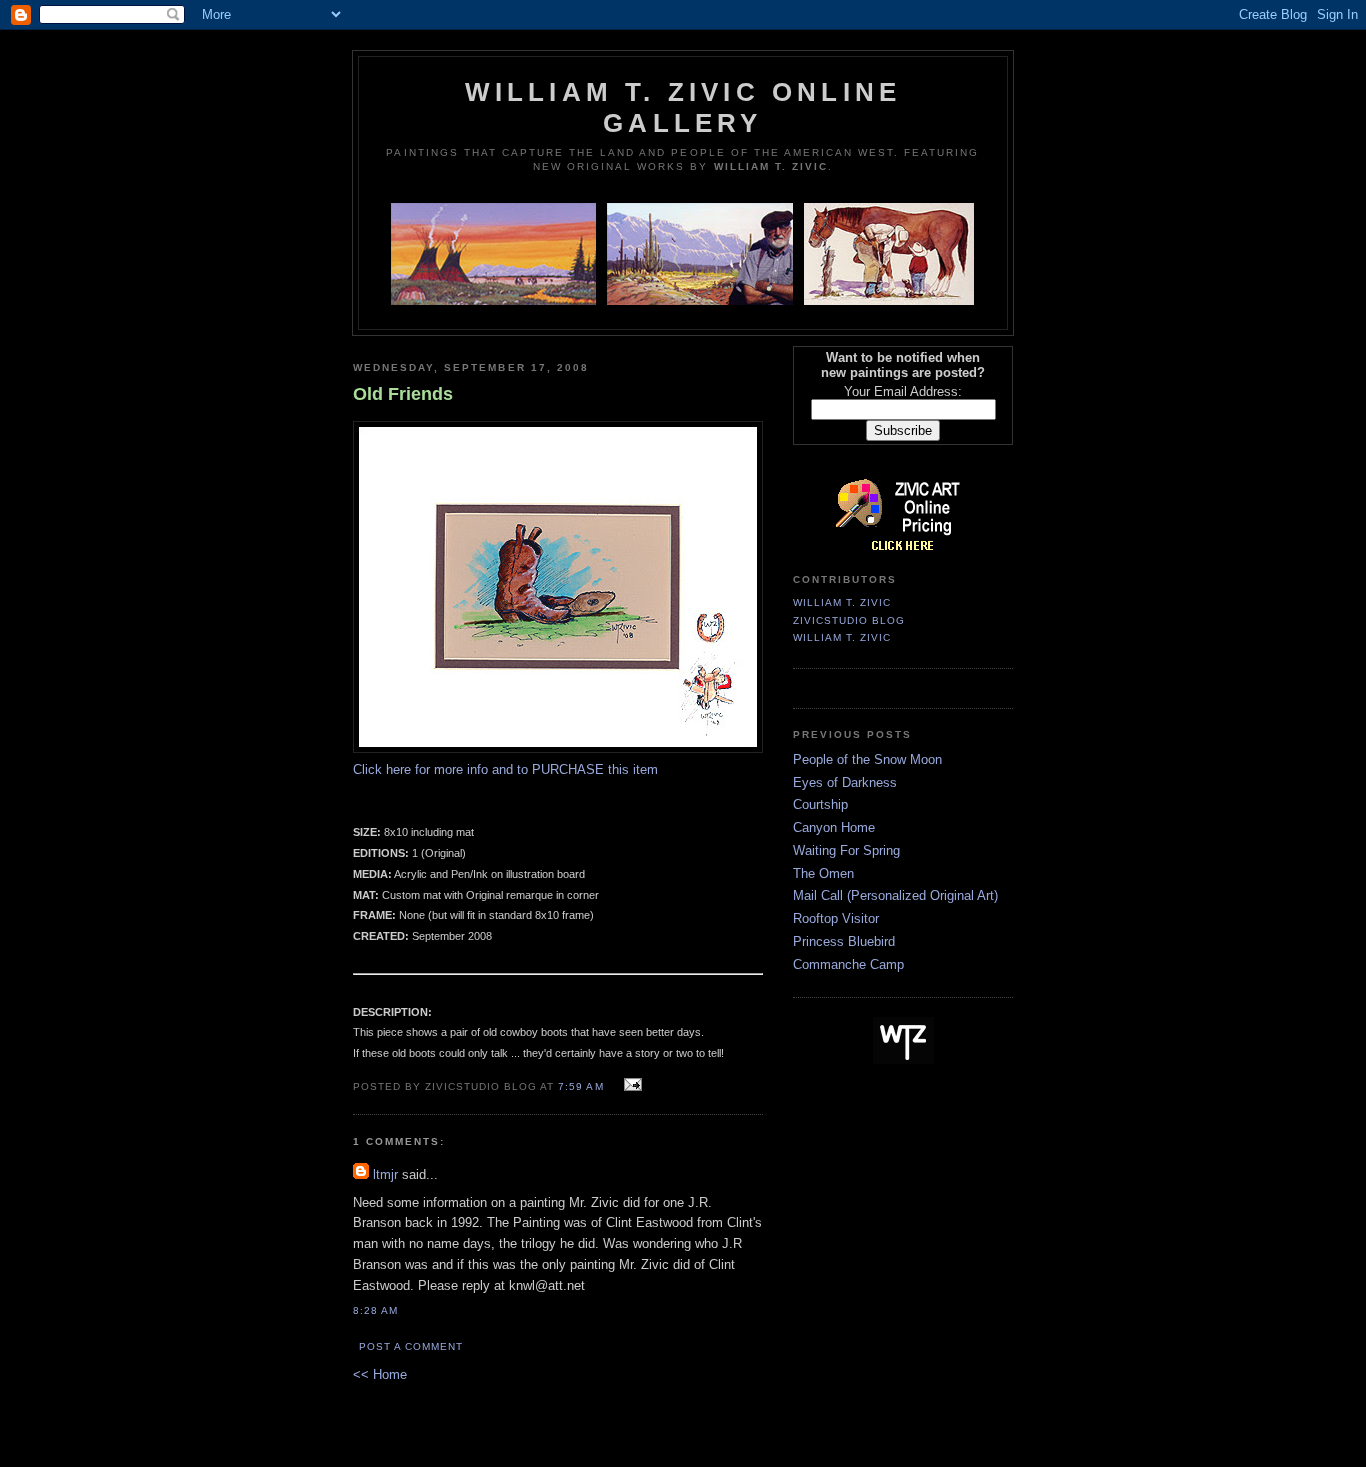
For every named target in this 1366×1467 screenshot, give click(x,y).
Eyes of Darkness (845, 782)
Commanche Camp (848, 964)
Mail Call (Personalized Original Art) (895, 895)
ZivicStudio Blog (849, 620)
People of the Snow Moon (867, 759)
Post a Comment (411, 1346)
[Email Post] (630, 1085)
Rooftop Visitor (836, 918)
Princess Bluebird (844, 941)
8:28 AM (375, 1310)
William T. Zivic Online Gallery (683, 107)
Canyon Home (834, 827)
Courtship (820, 804)
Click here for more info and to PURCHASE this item (505, 769)
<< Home (380, 1374)
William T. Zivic (842, 602)
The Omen (823, 873)
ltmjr (385, 1174)
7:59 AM (580, 1086)
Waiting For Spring (846, 850)
